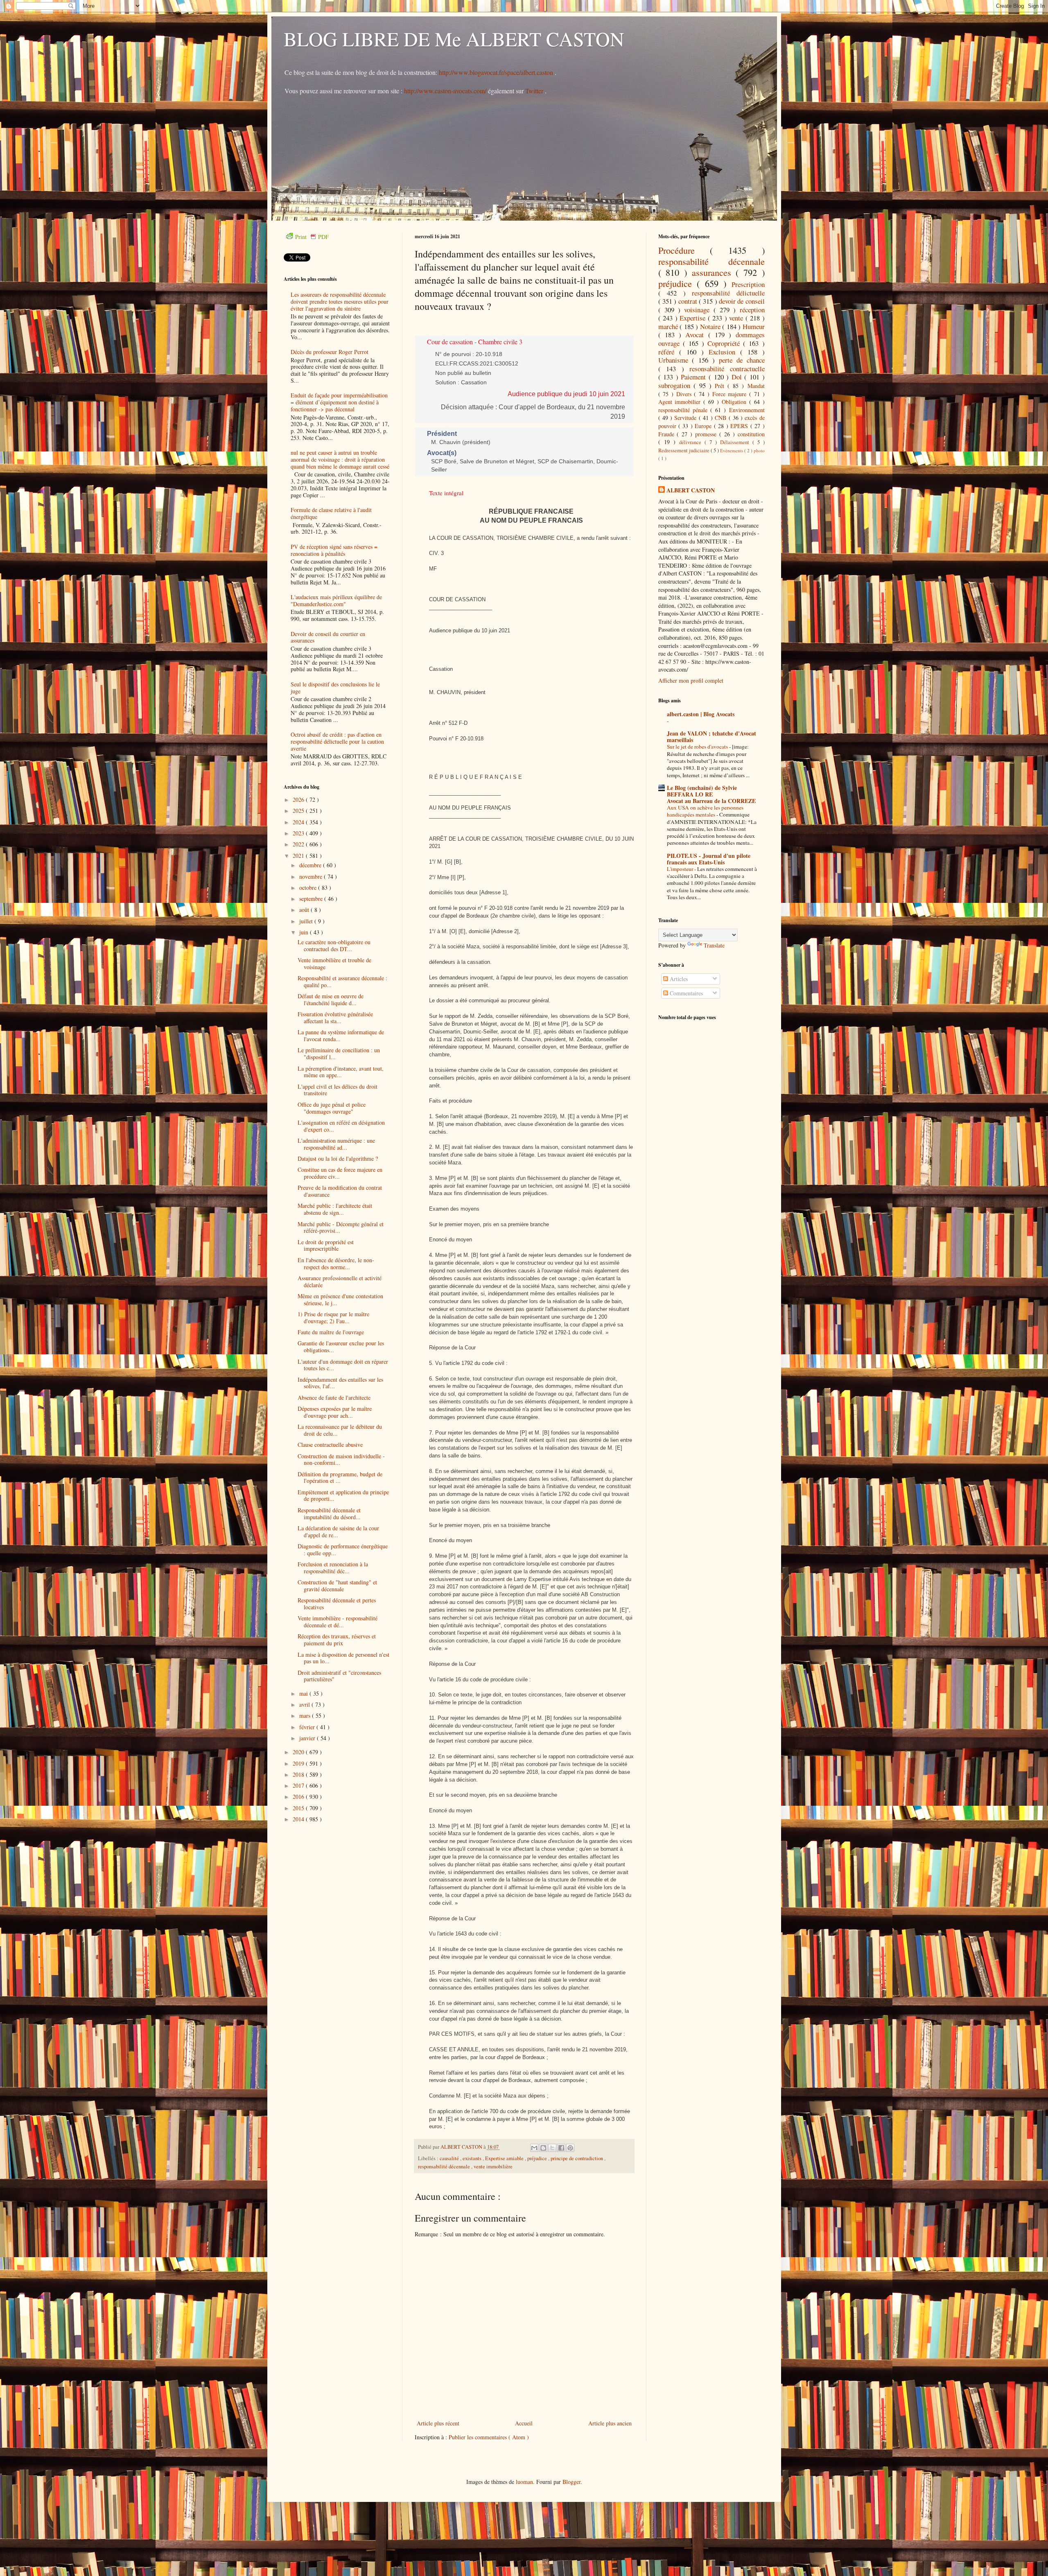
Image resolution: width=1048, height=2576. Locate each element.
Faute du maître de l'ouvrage (331, 1332)
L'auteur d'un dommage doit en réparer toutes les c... (343, 1365)
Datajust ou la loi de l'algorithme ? (338, 1158)
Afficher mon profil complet (691, 680)
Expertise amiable (505, 2158)
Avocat (697, 335)
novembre (312, 876)
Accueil (524, 2423)
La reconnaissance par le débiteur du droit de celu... (340, 1430)
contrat (689, 301)
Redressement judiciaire (684, 450)
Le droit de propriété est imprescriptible (326, 1245)
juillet (307, 921)
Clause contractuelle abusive (330, 1445)
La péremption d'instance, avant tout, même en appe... (341, 1072)
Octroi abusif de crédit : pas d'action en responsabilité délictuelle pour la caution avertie (337, 741)
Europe (704, 426)
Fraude (668, 434)
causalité (450, 2158)
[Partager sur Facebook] (561, 2148)
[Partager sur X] (552, 2148)
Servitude (686, 418)
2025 (299, 811)
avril (305, 1704)
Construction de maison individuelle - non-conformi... (341, 1459)
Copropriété (725, 343)
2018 (299, 1774)
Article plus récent (438, 2423)
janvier (308, 1738)
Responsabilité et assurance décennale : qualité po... (342, 981)
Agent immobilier (681, 402)
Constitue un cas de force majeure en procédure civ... (340, 1173)
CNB (722, 418)
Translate (714, 945)
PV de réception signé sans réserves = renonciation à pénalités (334, 550)
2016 (299, 1797)
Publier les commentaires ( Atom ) (489, 2437)
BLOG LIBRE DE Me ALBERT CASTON (454, 38)
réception (752, 310)
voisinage (699, 310)
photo (759, 450)
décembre (311, 865)
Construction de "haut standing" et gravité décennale (337, 1586)
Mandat (756, 386)
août (305, 910)
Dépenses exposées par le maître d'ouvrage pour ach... (335, 1412)
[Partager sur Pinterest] (570, 2148)
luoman (524, 2482)
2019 (299, 1763)
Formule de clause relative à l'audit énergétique (331, 513)
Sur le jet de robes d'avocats (698, 747)
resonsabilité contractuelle (727, 369)
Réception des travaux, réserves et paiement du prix (337, 1640)
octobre (309, 888)
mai (304, 1693)
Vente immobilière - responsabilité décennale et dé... (338, 1622)
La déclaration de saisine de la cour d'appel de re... (338, 1532)
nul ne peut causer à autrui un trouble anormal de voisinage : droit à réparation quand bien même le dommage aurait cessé (340, 459)
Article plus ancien (610, 2423)
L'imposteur (681, 869)
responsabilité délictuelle (728, 293)
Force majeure (731, 394)
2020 (299, 1752)
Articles (678, 979)
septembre (312, 899)
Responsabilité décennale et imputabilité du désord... (329, 1514)
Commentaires (685, 993)
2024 (299, 822)
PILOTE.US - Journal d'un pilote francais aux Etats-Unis (709, 859)
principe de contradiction (577, 2158)
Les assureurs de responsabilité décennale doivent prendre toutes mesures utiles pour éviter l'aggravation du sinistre (340, 301)
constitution (751, 434)
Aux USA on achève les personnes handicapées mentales (705, 811)
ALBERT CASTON (691, 490)
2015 (299, 1808)
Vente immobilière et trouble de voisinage (334, 963)
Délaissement (736, 442)
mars (306, 1715)
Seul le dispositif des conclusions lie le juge (335, 688)
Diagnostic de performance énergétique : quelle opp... (343, 1550)
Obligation (735, 402)
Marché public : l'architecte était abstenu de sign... (335, 1209)
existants (473, 2158)
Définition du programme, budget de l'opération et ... (340, 1477)
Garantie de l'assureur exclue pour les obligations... (341, 1347)
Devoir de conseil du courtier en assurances (328, 637)
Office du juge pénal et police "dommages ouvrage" (332, 1108)
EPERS (740, 426)
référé (669, 352)
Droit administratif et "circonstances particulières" (339, 1676)
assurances (714, 272)
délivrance (692, 442)
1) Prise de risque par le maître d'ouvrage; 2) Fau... (333, 1317)
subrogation (676, 385)
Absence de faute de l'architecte (334, 1397)
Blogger (571, 2482)
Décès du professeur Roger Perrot (330, 352)
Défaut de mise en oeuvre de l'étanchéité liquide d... (331, 999)
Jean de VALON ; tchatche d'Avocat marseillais (711, 736)
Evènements (732, 450)
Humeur (754, 326)
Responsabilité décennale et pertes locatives (337, 1604)
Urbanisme (675, 360)
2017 (299, 1785)
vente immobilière (493, 2167)
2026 (299, 800)
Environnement (747, 410)
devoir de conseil (742, 301)
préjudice (538, 2158)
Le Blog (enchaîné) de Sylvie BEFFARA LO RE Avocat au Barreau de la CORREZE (711, 794)
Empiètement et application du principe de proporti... (343, 1496)
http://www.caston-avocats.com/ (445, 91)
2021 (299, 856)
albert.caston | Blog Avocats (701, 714)
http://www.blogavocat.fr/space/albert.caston (497, 72)
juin (305, 932)
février (308, 1727)
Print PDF (312, 237)
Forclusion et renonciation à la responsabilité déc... (333, 1568)
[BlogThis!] (543, 2148)
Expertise (694, 318)
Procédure (684, 250)
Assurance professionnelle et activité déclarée (340, 1281)
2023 (299, 833)
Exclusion (724, 352)
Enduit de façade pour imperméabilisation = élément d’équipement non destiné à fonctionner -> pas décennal (339, 402)
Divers (685, 394)
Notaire (711, 326)
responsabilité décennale (445, 2167)
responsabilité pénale (684, 410)
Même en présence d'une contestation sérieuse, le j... (340, 1299)
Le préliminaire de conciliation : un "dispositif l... (339, 1053)
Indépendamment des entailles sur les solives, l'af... (340, 1383)
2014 (299, 1819)
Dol (738, 377)
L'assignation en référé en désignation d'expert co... (341, 1126)
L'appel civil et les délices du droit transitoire (338, 1090)
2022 (299, 844)
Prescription (748, 284)
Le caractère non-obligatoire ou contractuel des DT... (334, 945)
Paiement (695, 377)
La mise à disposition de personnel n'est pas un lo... (343, 1658)
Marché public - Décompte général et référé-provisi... (341, 1227)
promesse (707, 434)
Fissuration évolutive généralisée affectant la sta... (335, 1017)
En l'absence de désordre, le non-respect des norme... (336, 1263)
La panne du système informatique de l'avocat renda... (341, 1035)
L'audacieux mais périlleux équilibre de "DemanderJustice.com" (336, 600)
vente (737, 318)
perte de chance (742, 360)
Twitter (535, 91)
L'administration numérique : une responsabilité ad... (336, 1144)
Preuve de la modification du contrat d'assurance (340, 1191)
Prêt (721, 386)
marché (669, 326)
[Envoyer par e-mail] (534, 2148)
